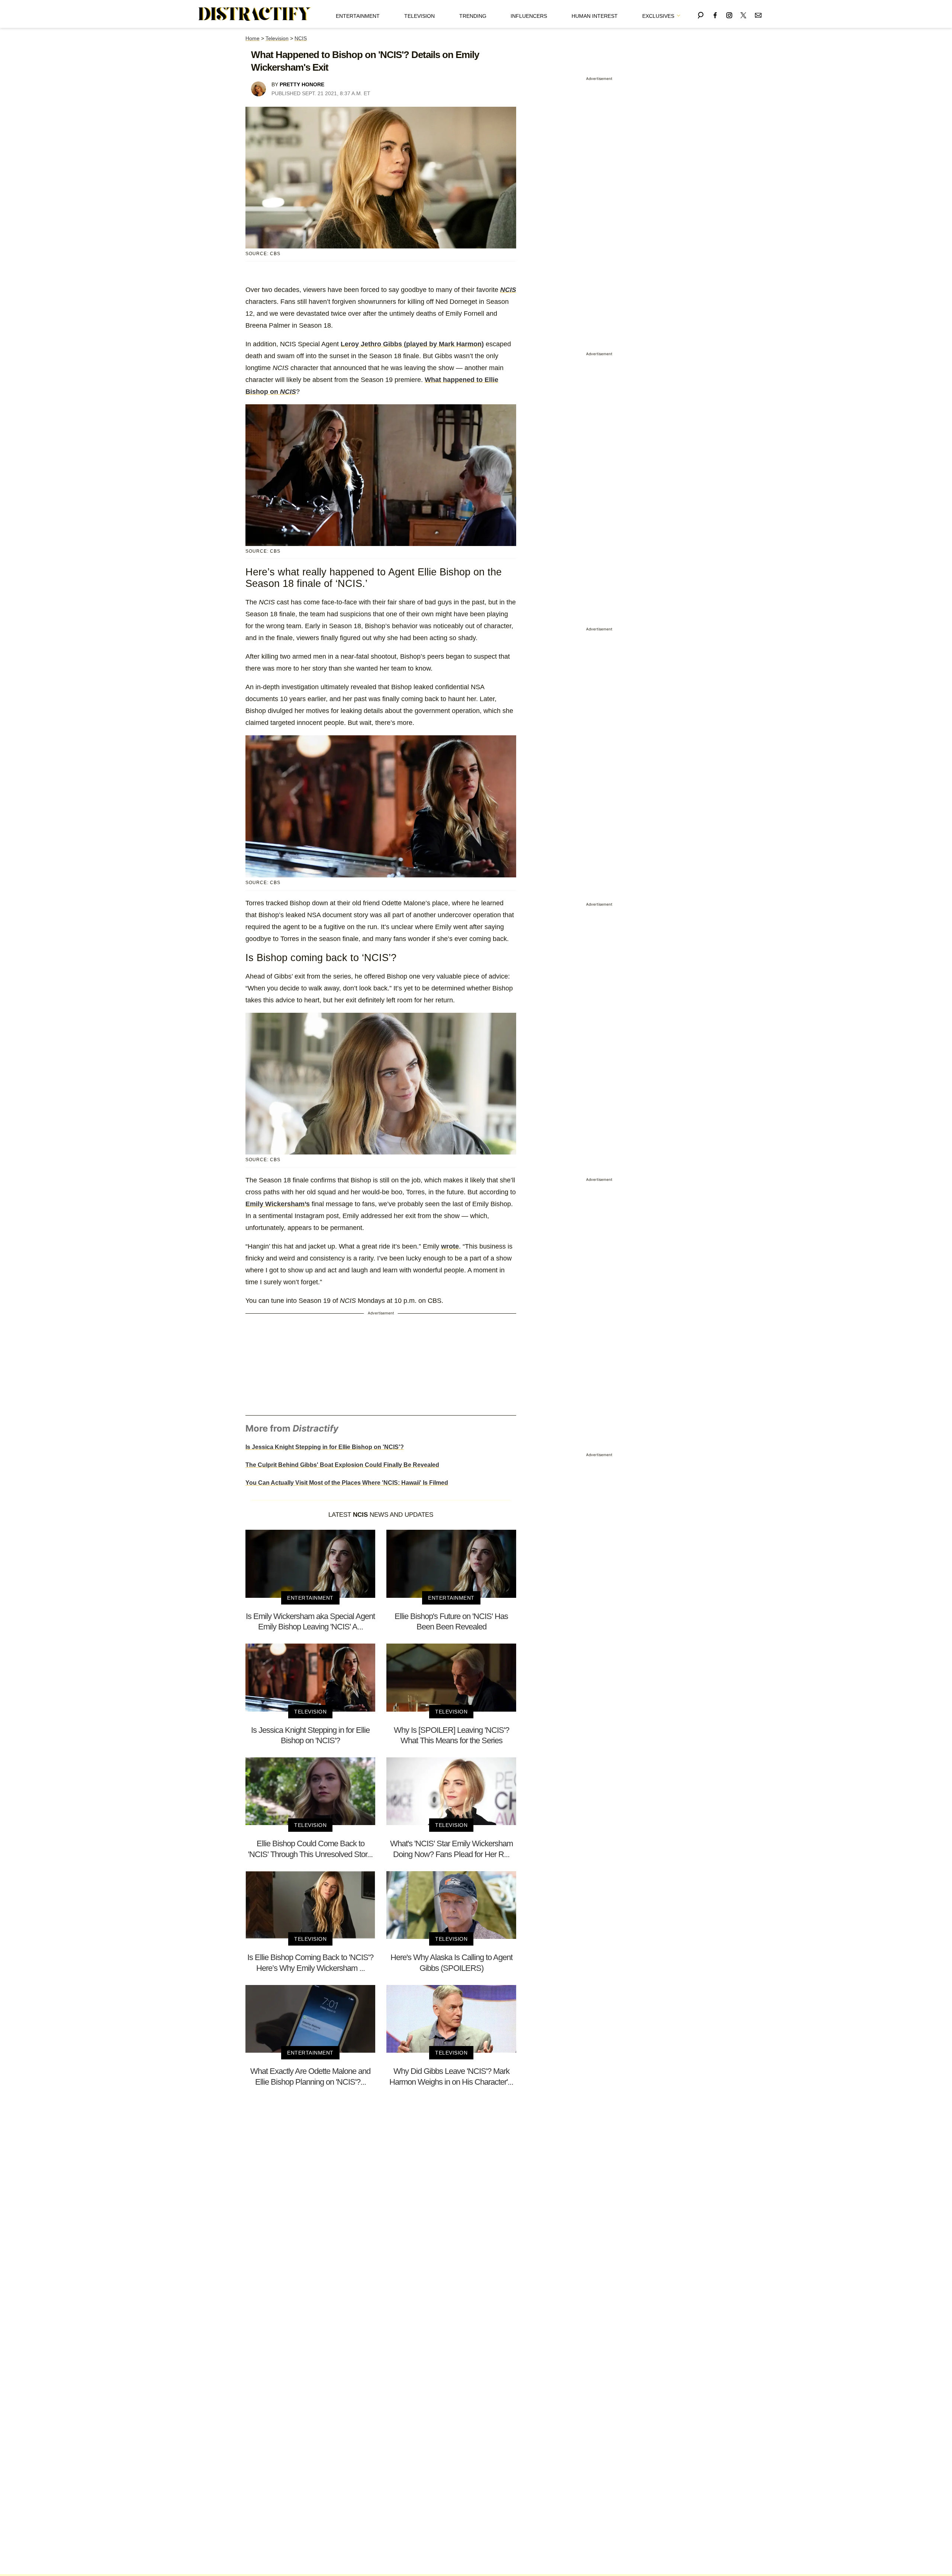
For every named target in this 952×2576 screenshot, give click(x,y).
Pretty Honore (302, 84)
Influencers (529, 16)
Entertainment (358, 16)
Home (253, 38)
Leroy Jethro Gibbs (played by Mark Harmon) (412, 344)
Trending (473, 16)
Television (419, 16)
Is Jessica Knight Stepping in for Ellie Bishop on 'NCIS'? (325, 1447)
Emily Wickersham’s (278, 1204)
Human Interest (595, 16)
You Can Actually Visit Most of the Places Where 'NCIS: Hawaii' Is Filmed (347, 1483)
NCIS (301, 38)
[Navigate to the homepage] (255, 14)
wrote (450, 1246)
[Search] (701, 14)
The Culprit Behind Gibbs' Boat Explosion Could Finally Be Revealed (342, 1465)
